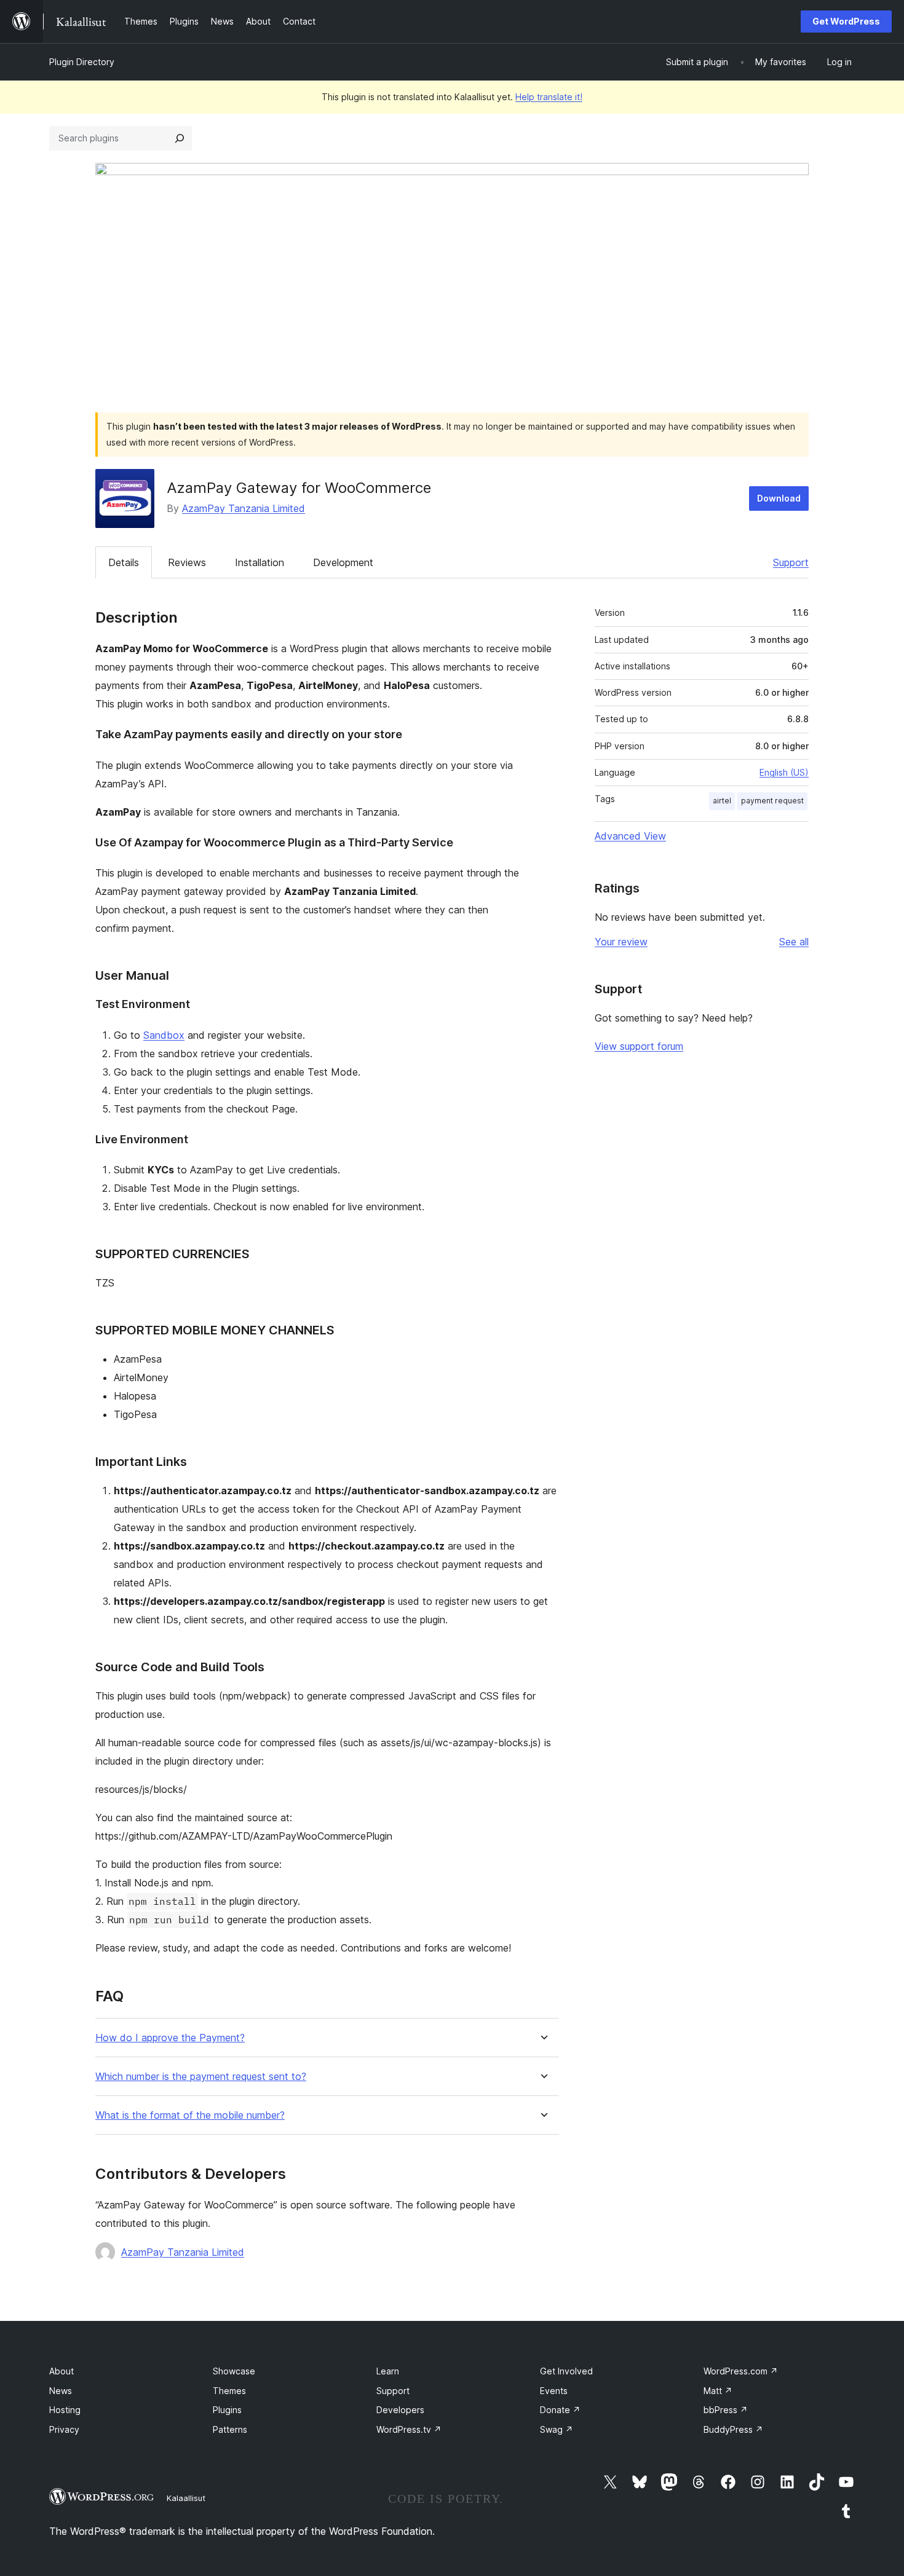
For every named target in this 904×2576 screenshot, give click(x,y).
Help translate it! (549, 97)
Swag (557, 2429)
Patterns (230, 2429)
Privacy (64, 2429)
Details (124, 562)
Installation (260, 562)
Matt (718, 2391)
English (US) (784, 772)
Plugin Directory (82, 62)
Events (554, 2391)
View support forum (639, 1046)
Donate (560, 2410)
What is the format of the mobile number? (190, 2115)
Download (779, 498)
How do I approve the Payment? (170, 2038)
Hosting (65, 2410)
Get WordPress (846, 21)
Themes (229, 2391)
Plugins (227, 2410)
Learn (388, 2371)
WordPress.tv (409, 2429)
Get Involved (566, 2371)
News (61, 2391)
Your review (621, 942)
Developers (400, 2410)
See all (794, 942)
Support (791, 562)
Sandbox (164, 1035)
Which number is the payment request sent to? (201, 2077)
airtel (722, 801)
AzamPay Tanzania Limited (244, 508)
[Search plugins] (180, 138)
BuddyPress (733, 2429)
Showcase (234, 2371)
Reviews (187, 562)
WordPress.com (741, 2371)
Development (343, 562)
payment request (772, 801)
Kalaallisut (186, 2498)
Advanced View (630, 836)
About (61, 2371)
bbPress (726, 2410)
